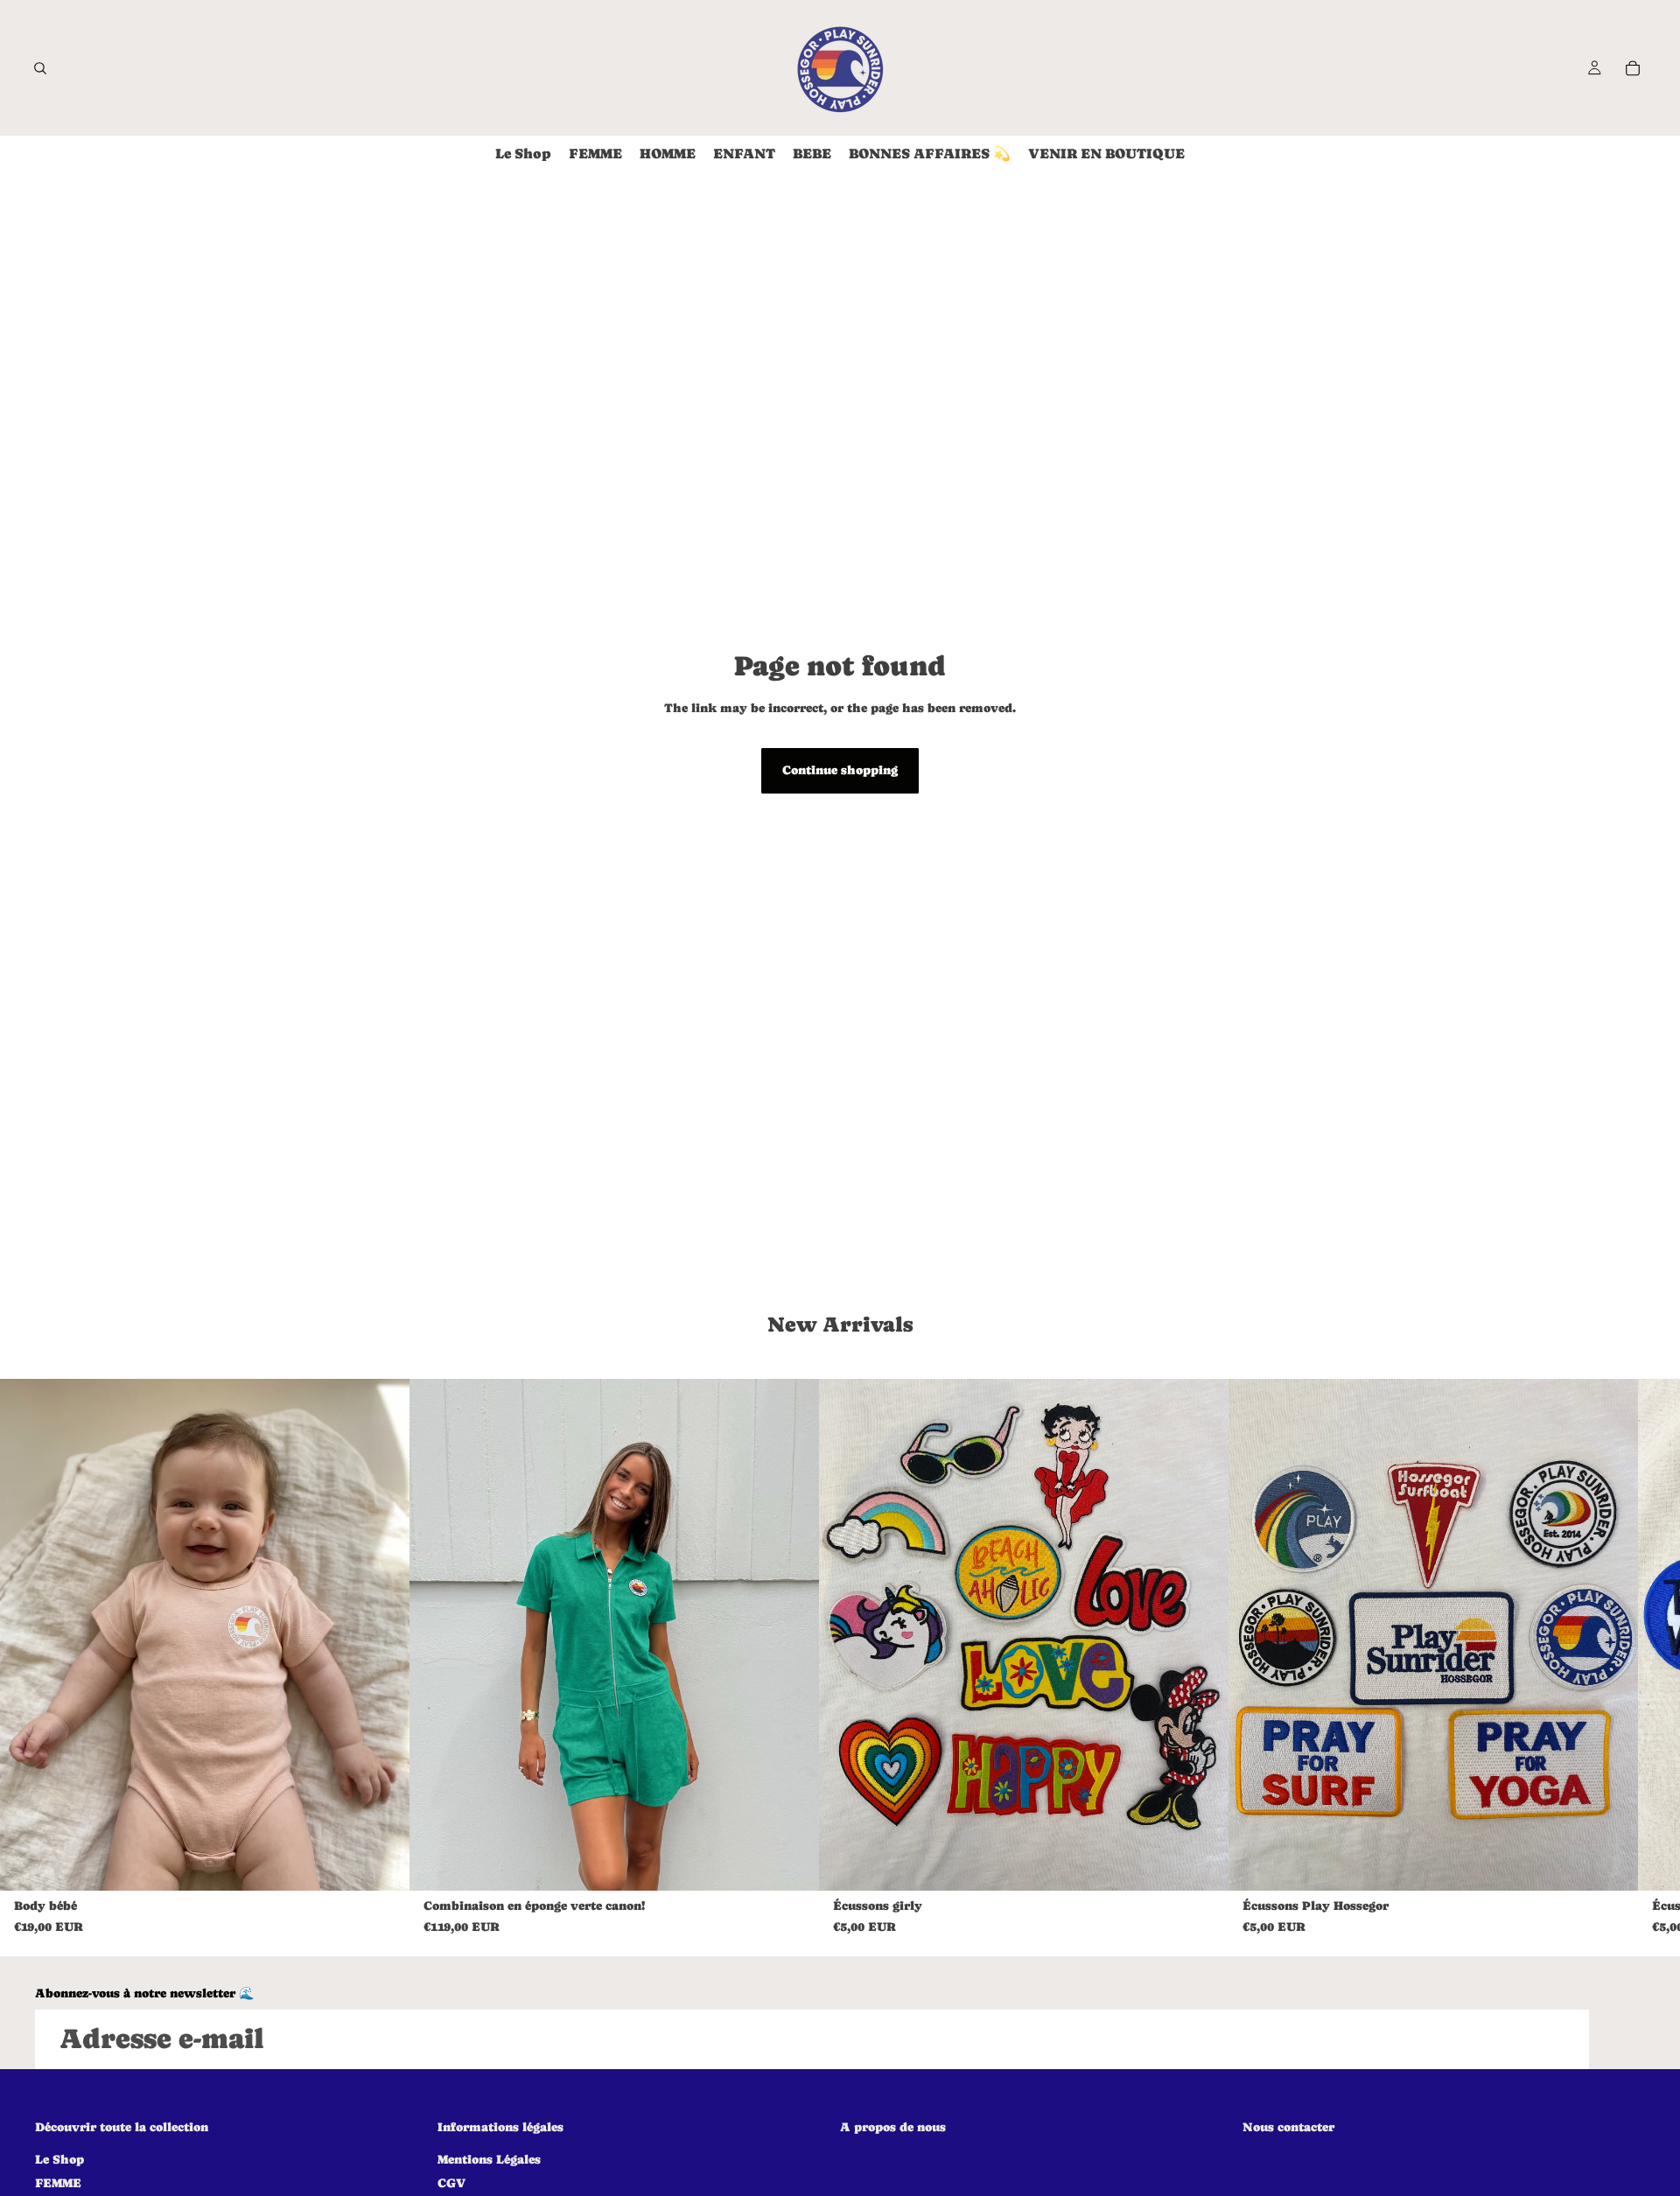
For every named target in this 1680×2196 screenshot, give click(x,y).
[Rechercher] (40, 68)
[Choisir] (382, 1864)
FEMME (58, 2183)
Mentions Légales (489, 2158)
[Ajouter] (1201, 1864)
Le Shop (59, 2158)
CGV (451, 2183)
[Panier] (1633, 68)
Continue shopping (840, 770)
